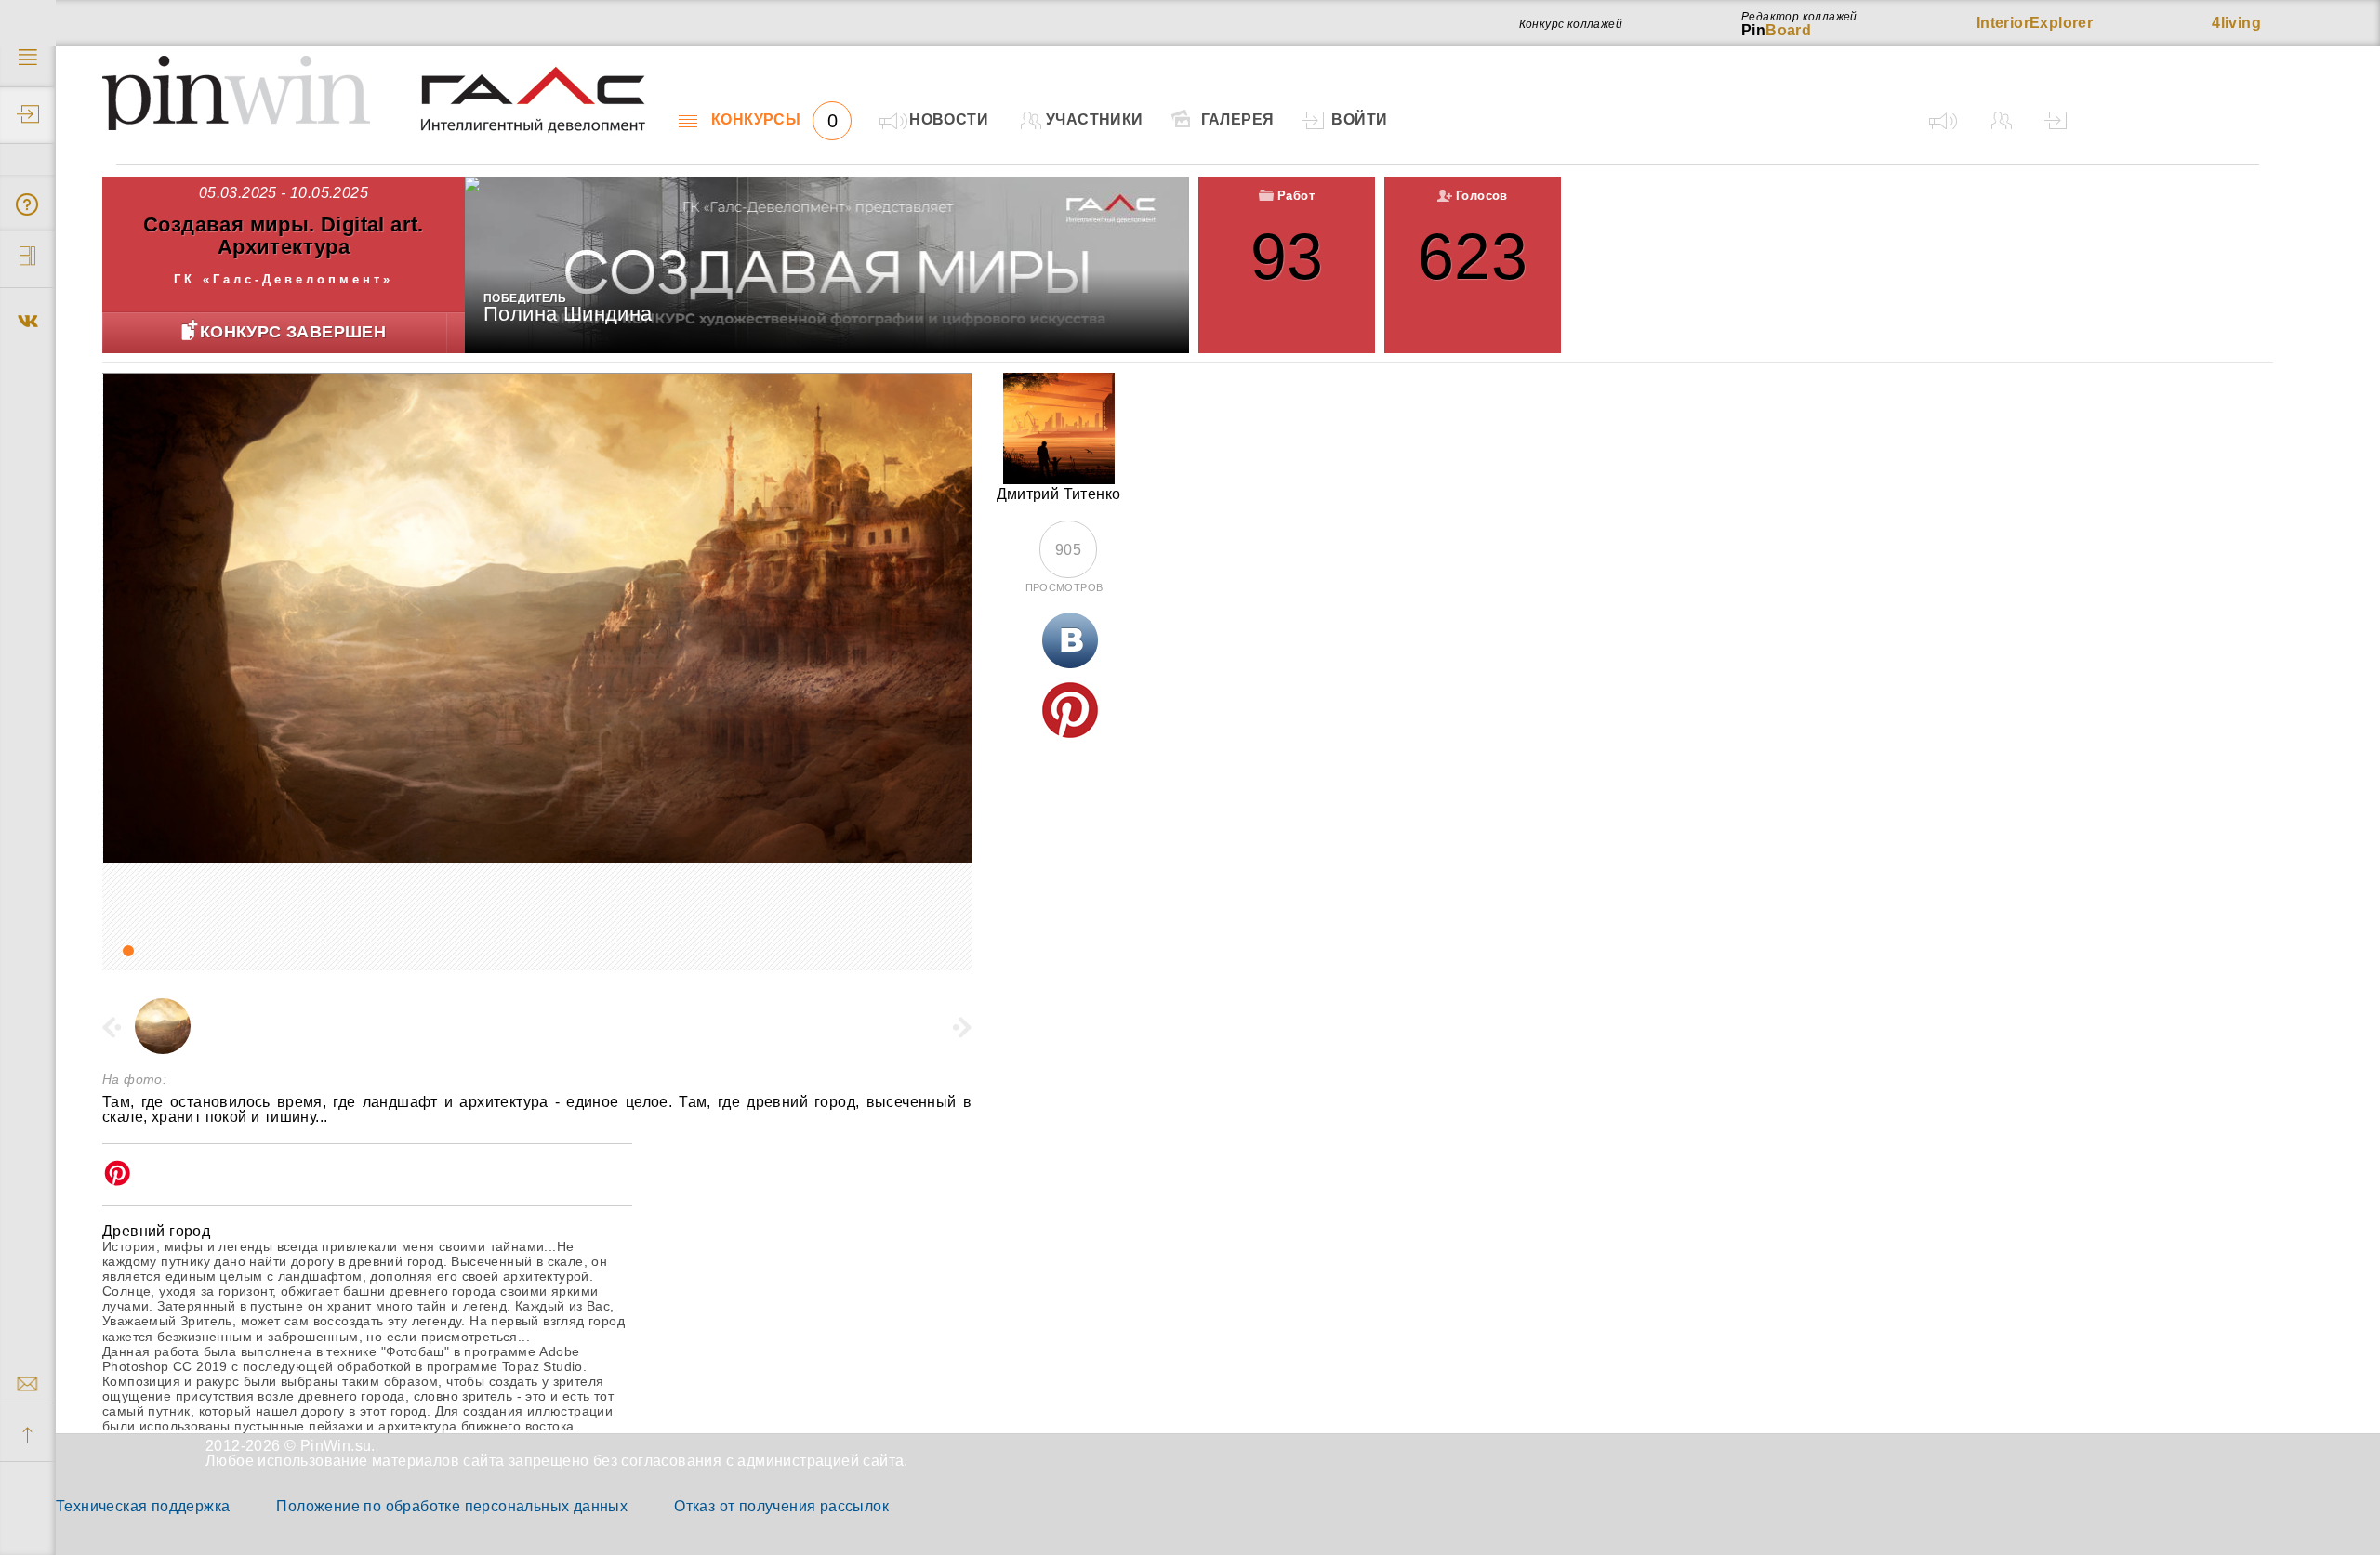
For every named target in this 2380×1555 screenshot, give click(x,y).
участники (1095, 119)
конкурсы (774, 120)
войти (1359, 119)
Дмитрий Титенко (1059, 494)
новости (949, 119)
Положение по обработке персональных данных (452, 1506)
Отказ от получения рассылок (781, 1506)
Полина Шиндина (568, 314)
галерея (1238, 119)
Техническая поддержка (143, 1506)
